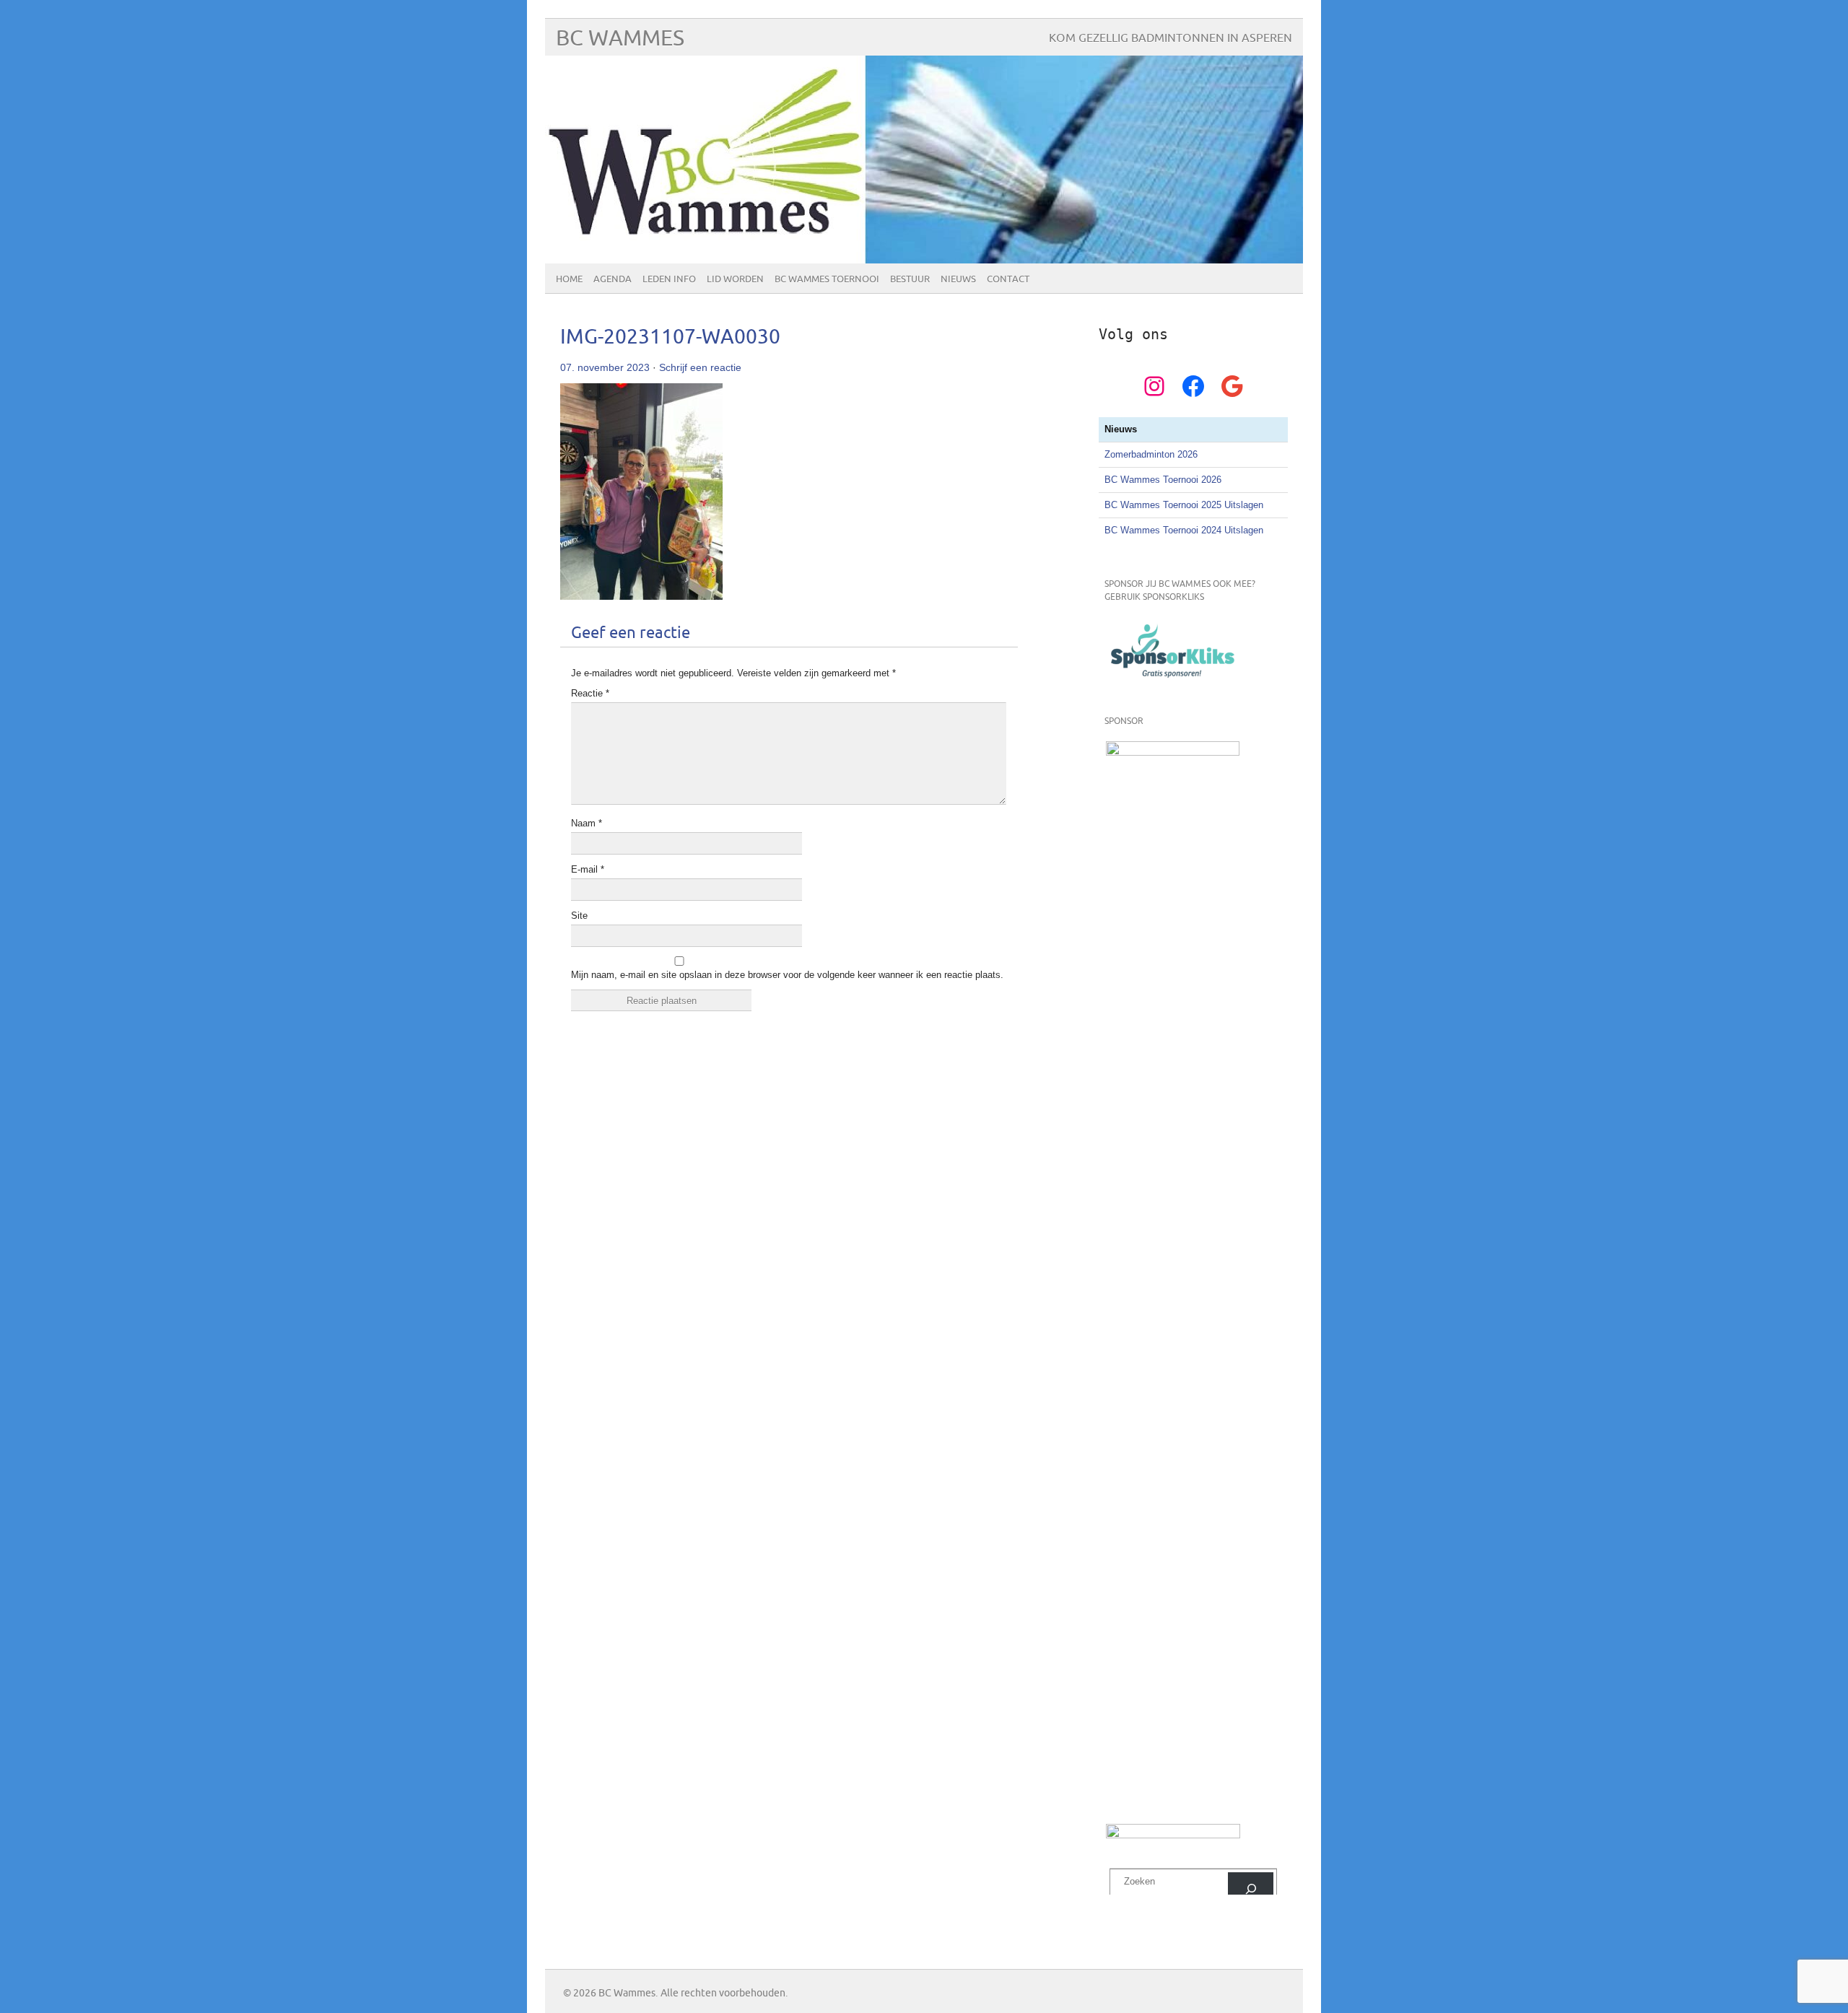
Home (569, 279)
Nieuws (958, 279)
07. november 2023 (605, 367)
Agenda (613, 279)
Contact (1008, 279)
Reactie (590, 693)
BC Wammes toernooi (827, 279)
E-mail (588, 869)
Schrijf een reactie (700, 367)
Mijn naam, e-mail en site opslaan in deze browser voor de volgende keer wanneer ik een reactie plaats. (787, 975)
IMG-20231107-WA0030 (670, 337)
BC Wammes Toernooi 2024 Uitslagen (1184, 530)
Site (579, 916)
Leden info (669, 279)
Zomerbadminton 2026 (1151, 454)
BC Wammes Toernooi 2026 (1163, 480)
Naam (587, 823)
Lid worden (735, 279)
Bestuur (910, 279)
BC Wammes (620, 39)
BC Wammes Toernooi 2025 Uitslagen (1184, 505)
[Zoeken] (1251, 1888)
